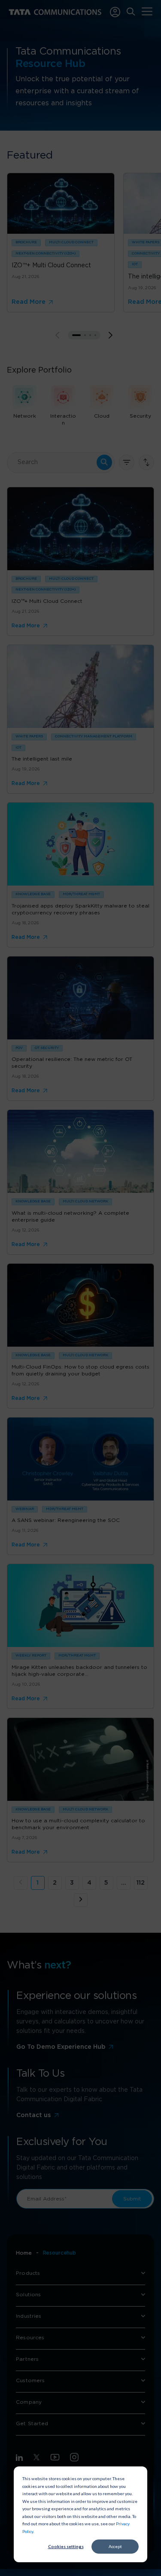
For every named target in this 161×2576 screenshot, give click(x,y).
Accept (115, 2546)
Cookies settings (66, 2546)
